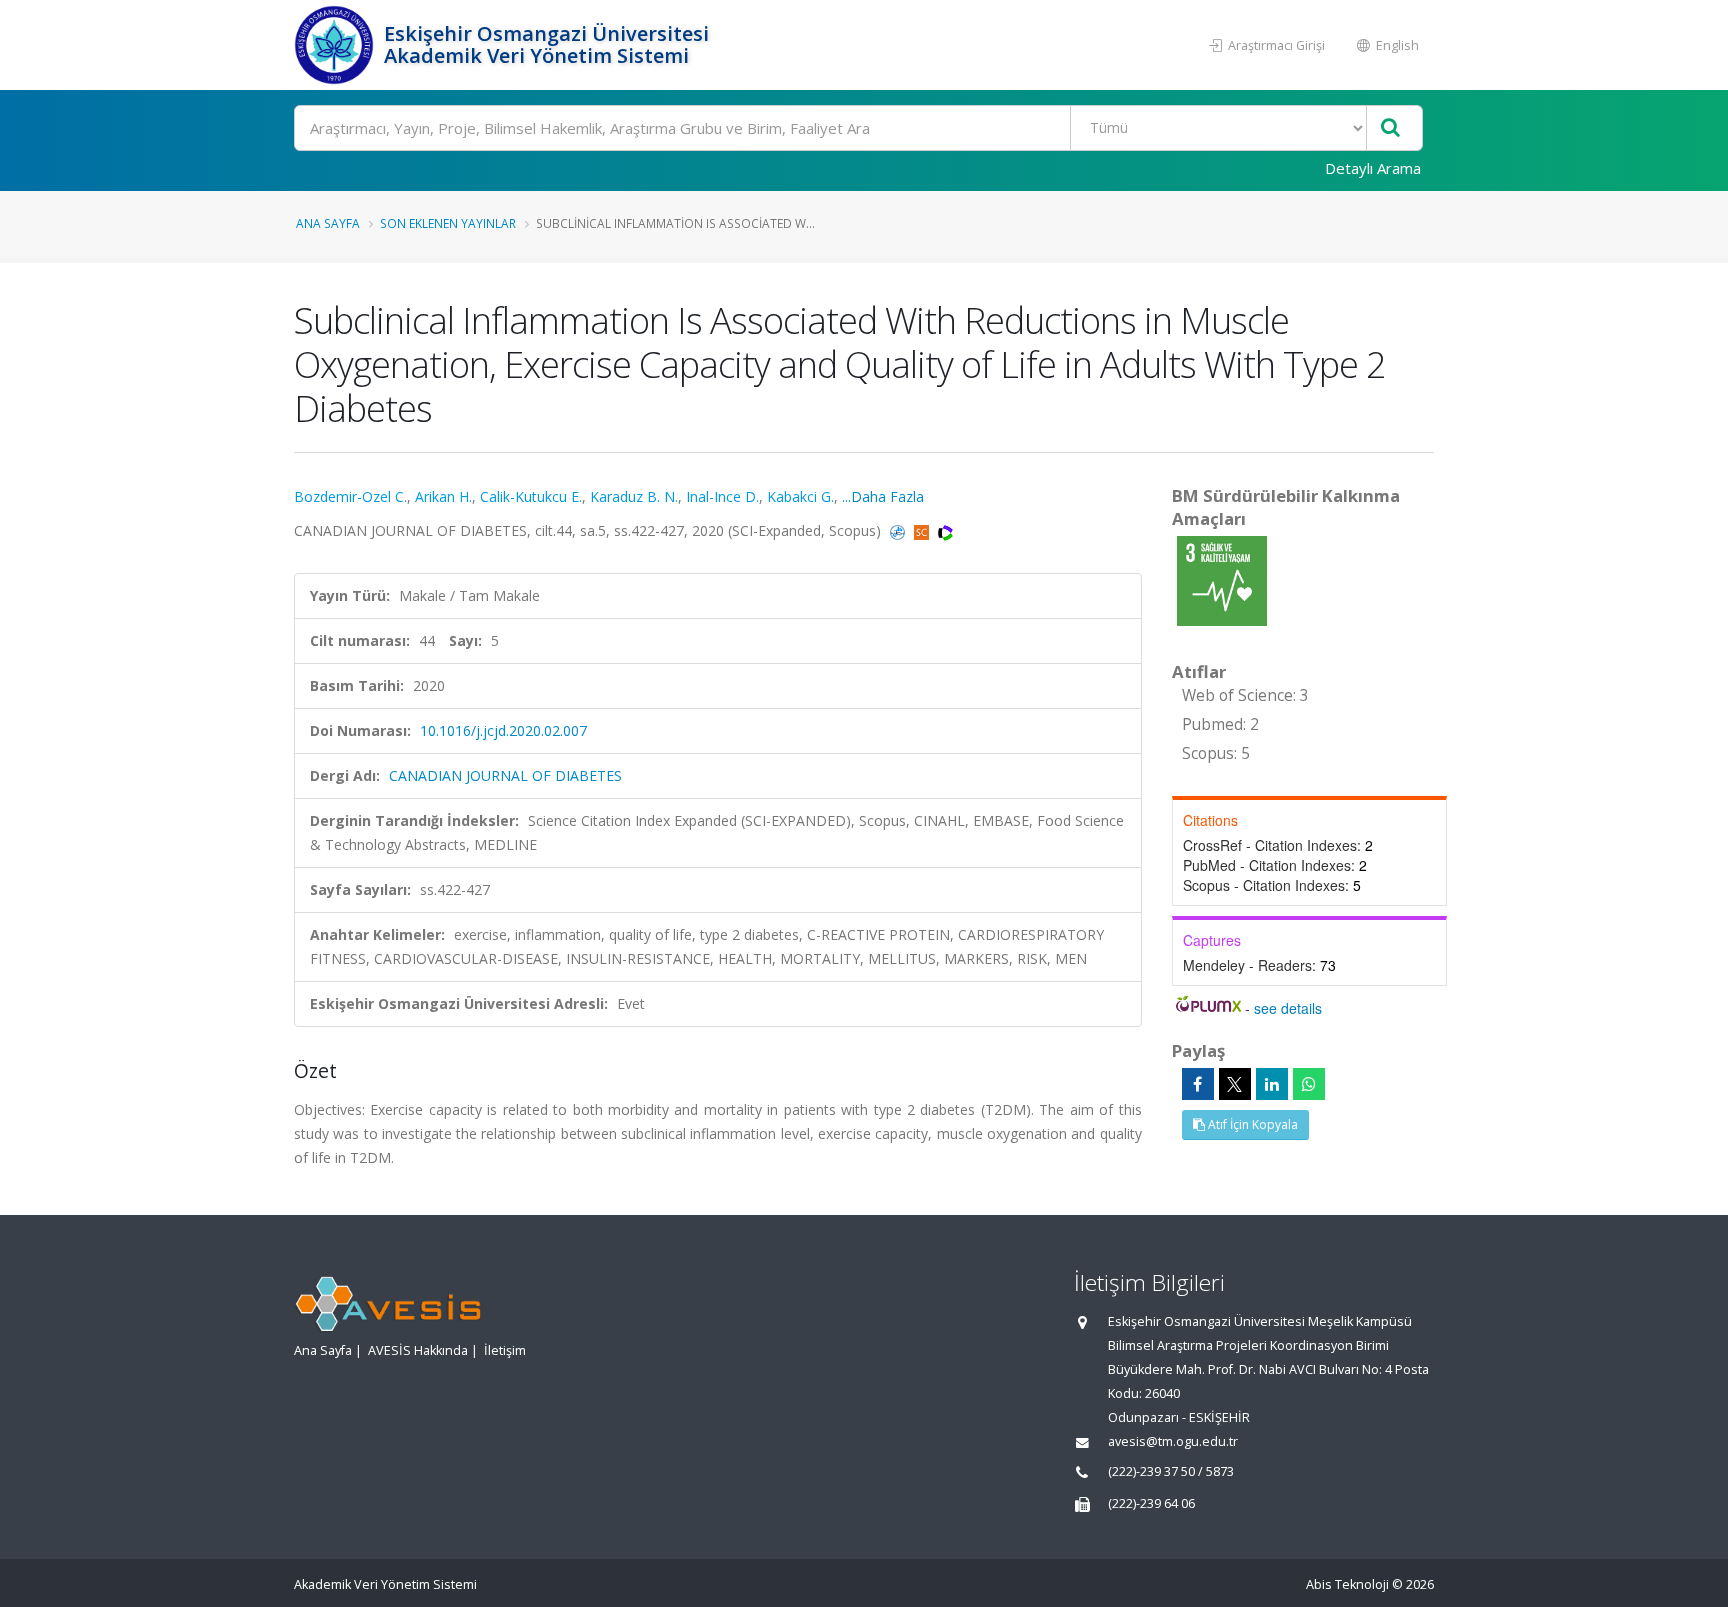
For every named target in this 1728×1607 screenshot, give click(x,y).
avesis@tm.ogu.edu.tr (1173, 1441)
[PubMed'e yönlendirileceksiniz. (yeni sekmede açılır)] (899, 530)
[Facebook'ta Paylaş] (1198, 1084)
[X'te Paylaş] (1235, 1084)
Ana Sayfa (328, 223)
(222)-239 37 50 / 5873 (1171, 1471)
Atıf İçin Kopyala (1251, 1124)
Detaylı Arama (1373, 168)
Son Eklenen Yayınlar (448, 223)
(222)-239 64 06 (1151, 1503)
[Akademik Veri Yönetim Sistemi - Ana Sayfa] (336, 45)
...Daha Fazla (883, 496)
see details (1288, 1008)
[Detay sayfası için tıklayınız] (1222, 579)
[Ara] (1390, 128)
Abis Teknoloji (1347, 1584)
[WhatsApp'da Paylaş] (1309, 1084)
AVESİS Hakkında (418, 1350)
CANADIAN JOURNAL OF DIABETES (505, 775)
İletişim (505, 1350)
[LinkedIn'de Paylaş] (1272, 1084)
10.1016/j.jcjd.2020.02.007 (503, 730)
